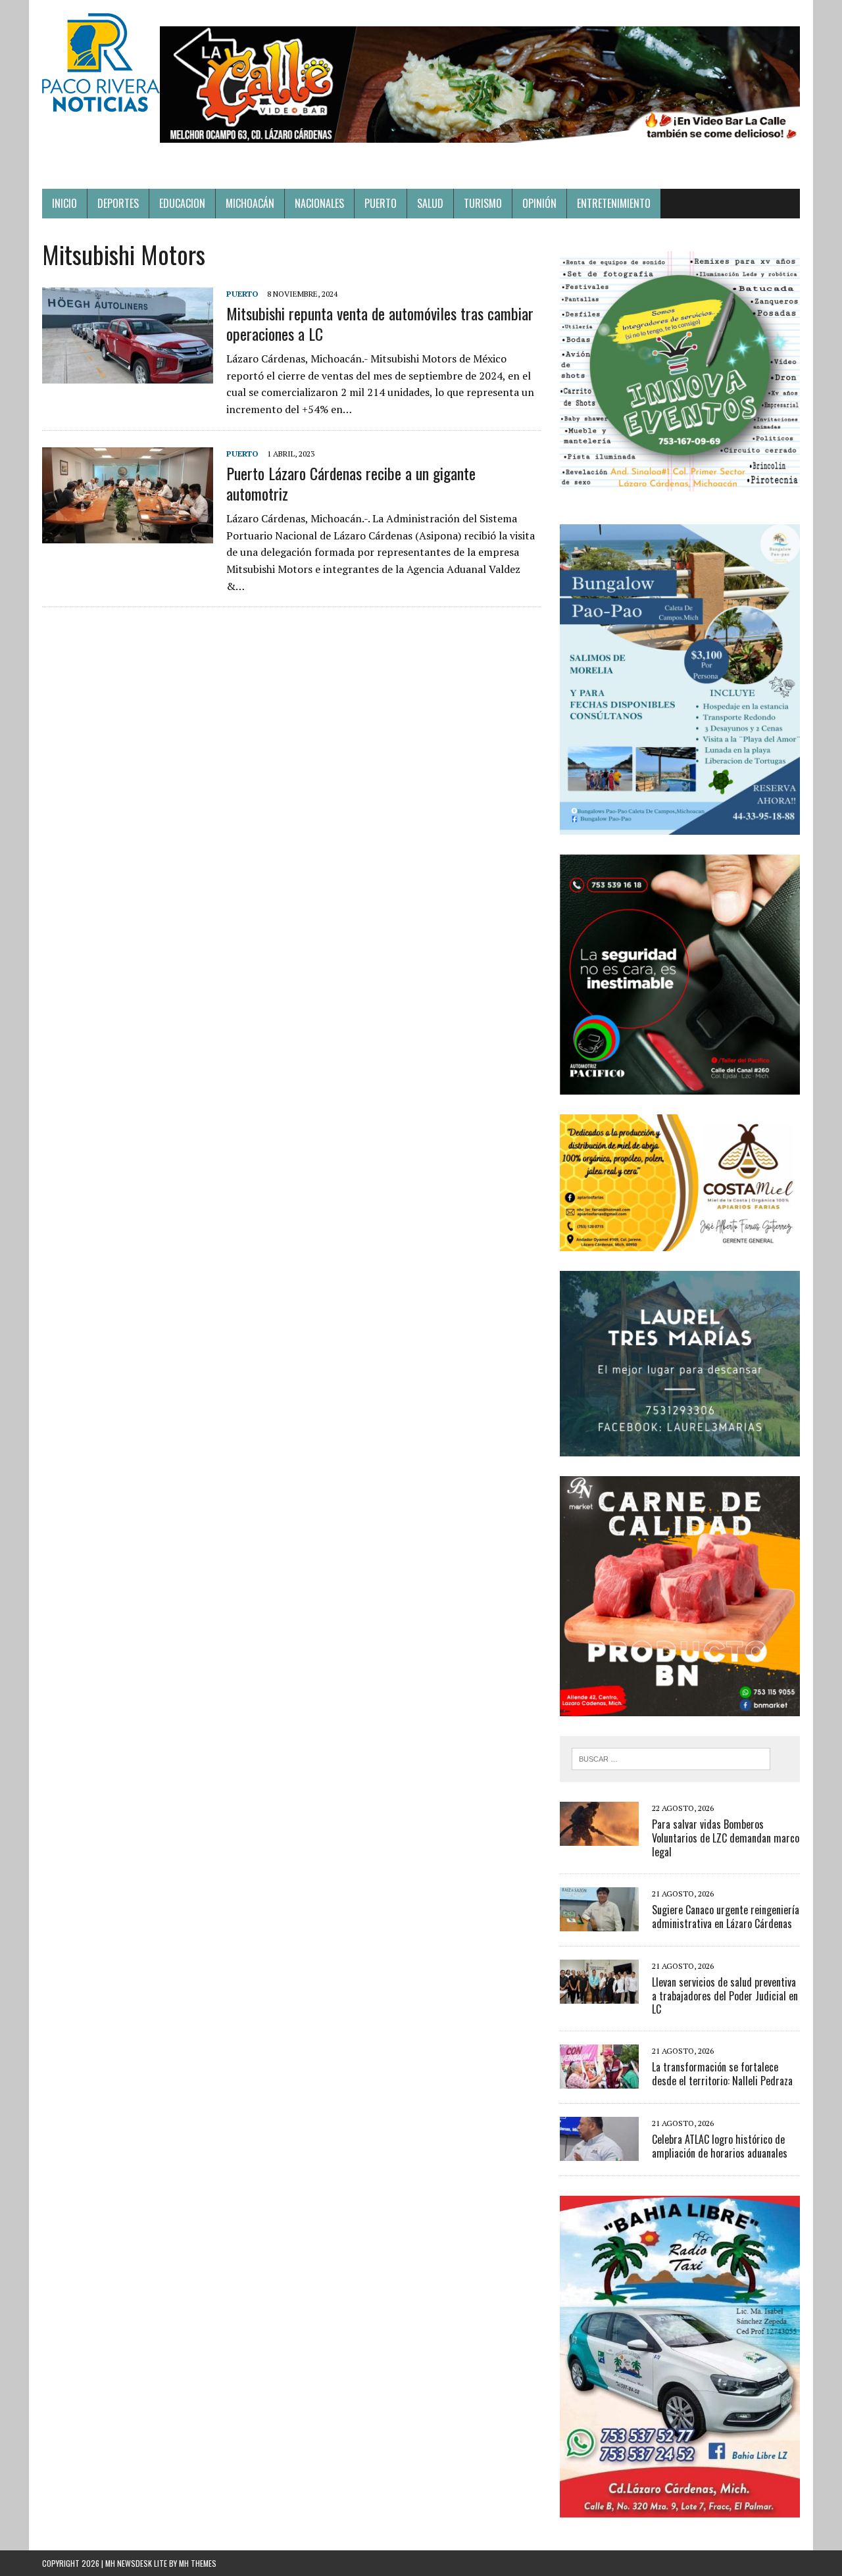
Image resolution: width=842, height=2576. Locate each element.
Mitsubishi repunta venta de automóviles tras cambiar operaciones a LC (380, 323)
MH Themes (198, 2563)
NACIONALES (319, 203)
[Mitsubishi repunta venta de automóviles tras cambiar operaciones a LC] (128, 374)
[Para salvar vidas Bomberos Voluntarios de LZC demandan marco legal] (599, 1837)
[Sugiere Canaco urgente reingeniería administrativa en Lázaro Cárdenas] (599, 1922)
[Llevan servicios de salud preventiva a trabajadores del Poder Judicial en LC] (599, 1994)
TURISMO (483, 203)
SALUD (430, 203)
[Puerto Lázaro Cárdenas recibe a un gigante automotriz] (128, 534)
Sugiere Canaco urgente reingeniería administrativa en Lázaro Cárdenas (726, 1917)
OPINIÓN (539, 203)
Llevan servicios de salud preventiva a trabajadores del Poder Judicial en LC (725, 1996)
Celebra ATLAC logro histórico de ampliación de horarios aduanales (720, 2146)
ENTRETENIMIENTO (614, 203)
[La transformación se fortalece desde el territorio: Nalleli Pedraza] (599, 2080)
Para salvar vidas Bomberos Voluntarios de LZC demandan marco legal (726, 1838)
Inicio (64, 203)
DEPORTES (118, 203)
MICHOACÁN (250, 203)
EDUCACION (182, 203)
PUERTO (381, 203)
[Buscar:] (671, 1758)
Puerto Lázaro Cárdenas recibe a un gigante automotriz (351, 483)
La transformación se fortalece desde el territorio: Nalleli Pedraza (722, 2074)
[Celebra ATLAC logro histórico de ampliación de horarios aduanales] (599, 2152)
